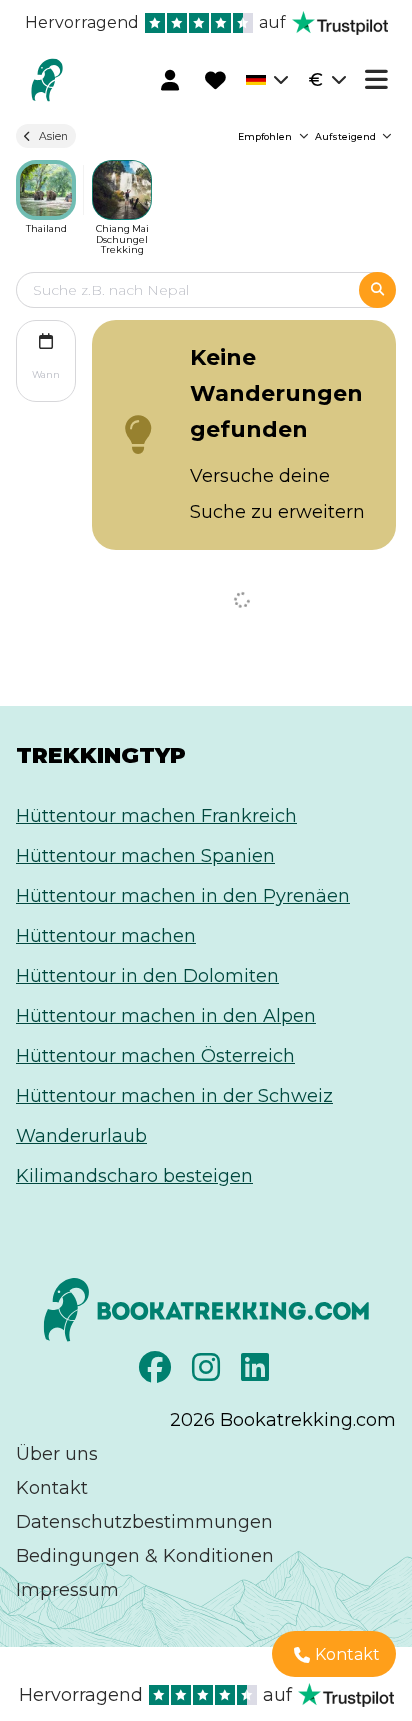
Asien (53, 136)
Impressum (67, 1590)
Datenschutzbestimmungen (144, 1522)
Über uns (57, 1454)
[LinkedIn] (257, 1373)
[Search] (377, 290)
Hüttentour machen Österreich (155, 1056)
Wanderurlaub (81, 1136)
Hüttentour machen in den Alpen (166, 1016)
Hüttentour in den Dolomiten (147, 976)
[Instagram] (208, 1373)
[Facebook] (157, 1373)
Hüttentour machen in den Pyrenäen (183, 896)
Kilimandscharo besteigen (134, 1176)
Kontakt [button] (347, 1654)
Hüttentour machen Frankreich (156, 816)
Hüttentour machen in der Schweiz (174, 1096)
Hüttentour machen (106, 936)
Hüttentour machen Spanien (145, 856)
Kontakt (52, 1488)
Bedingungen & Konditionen (145, 1556)
